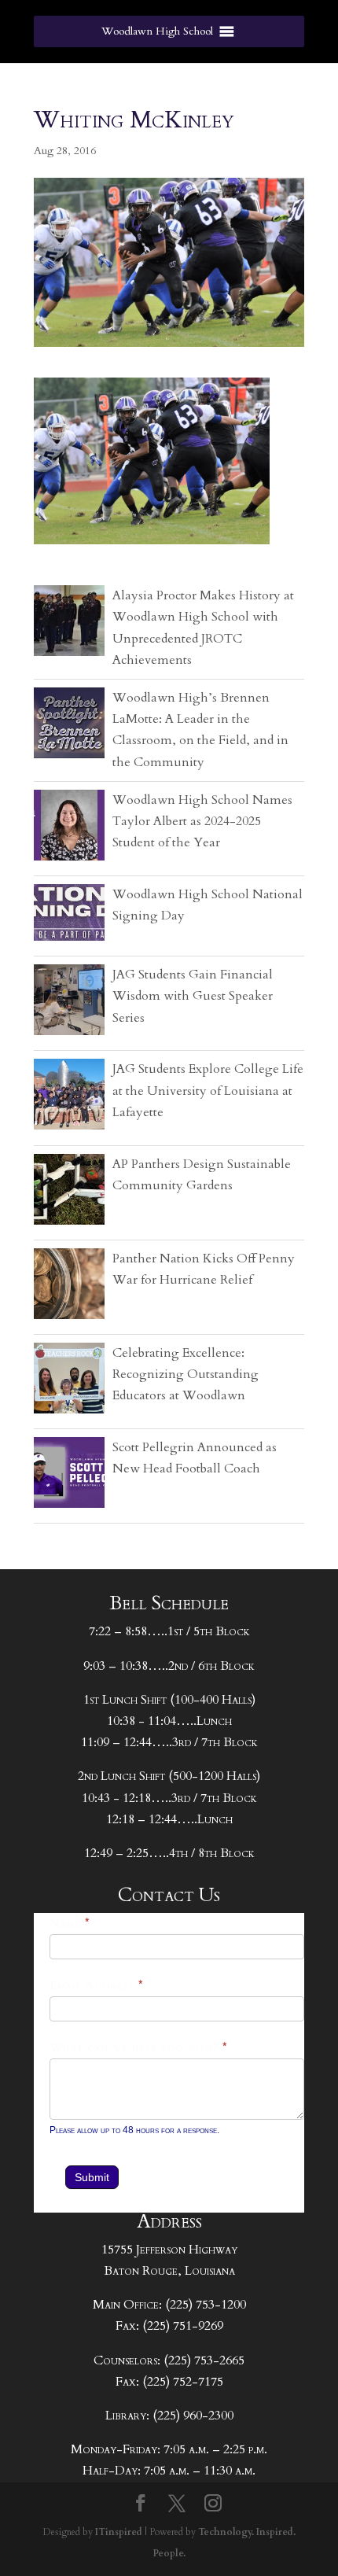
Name (70, 1924)
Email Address (97, 1986)
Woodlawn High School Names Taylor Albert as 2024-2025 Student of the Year (202, 821)
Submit (92, 2177)
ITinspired (119, 2532)
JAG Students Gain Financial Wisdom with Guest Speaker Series (193, 996)
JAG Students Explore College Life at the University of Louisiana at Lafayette (208, 1090)
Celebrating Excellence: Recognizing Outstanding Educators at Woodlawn (186, 1374)
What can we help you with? (139, 2048)
